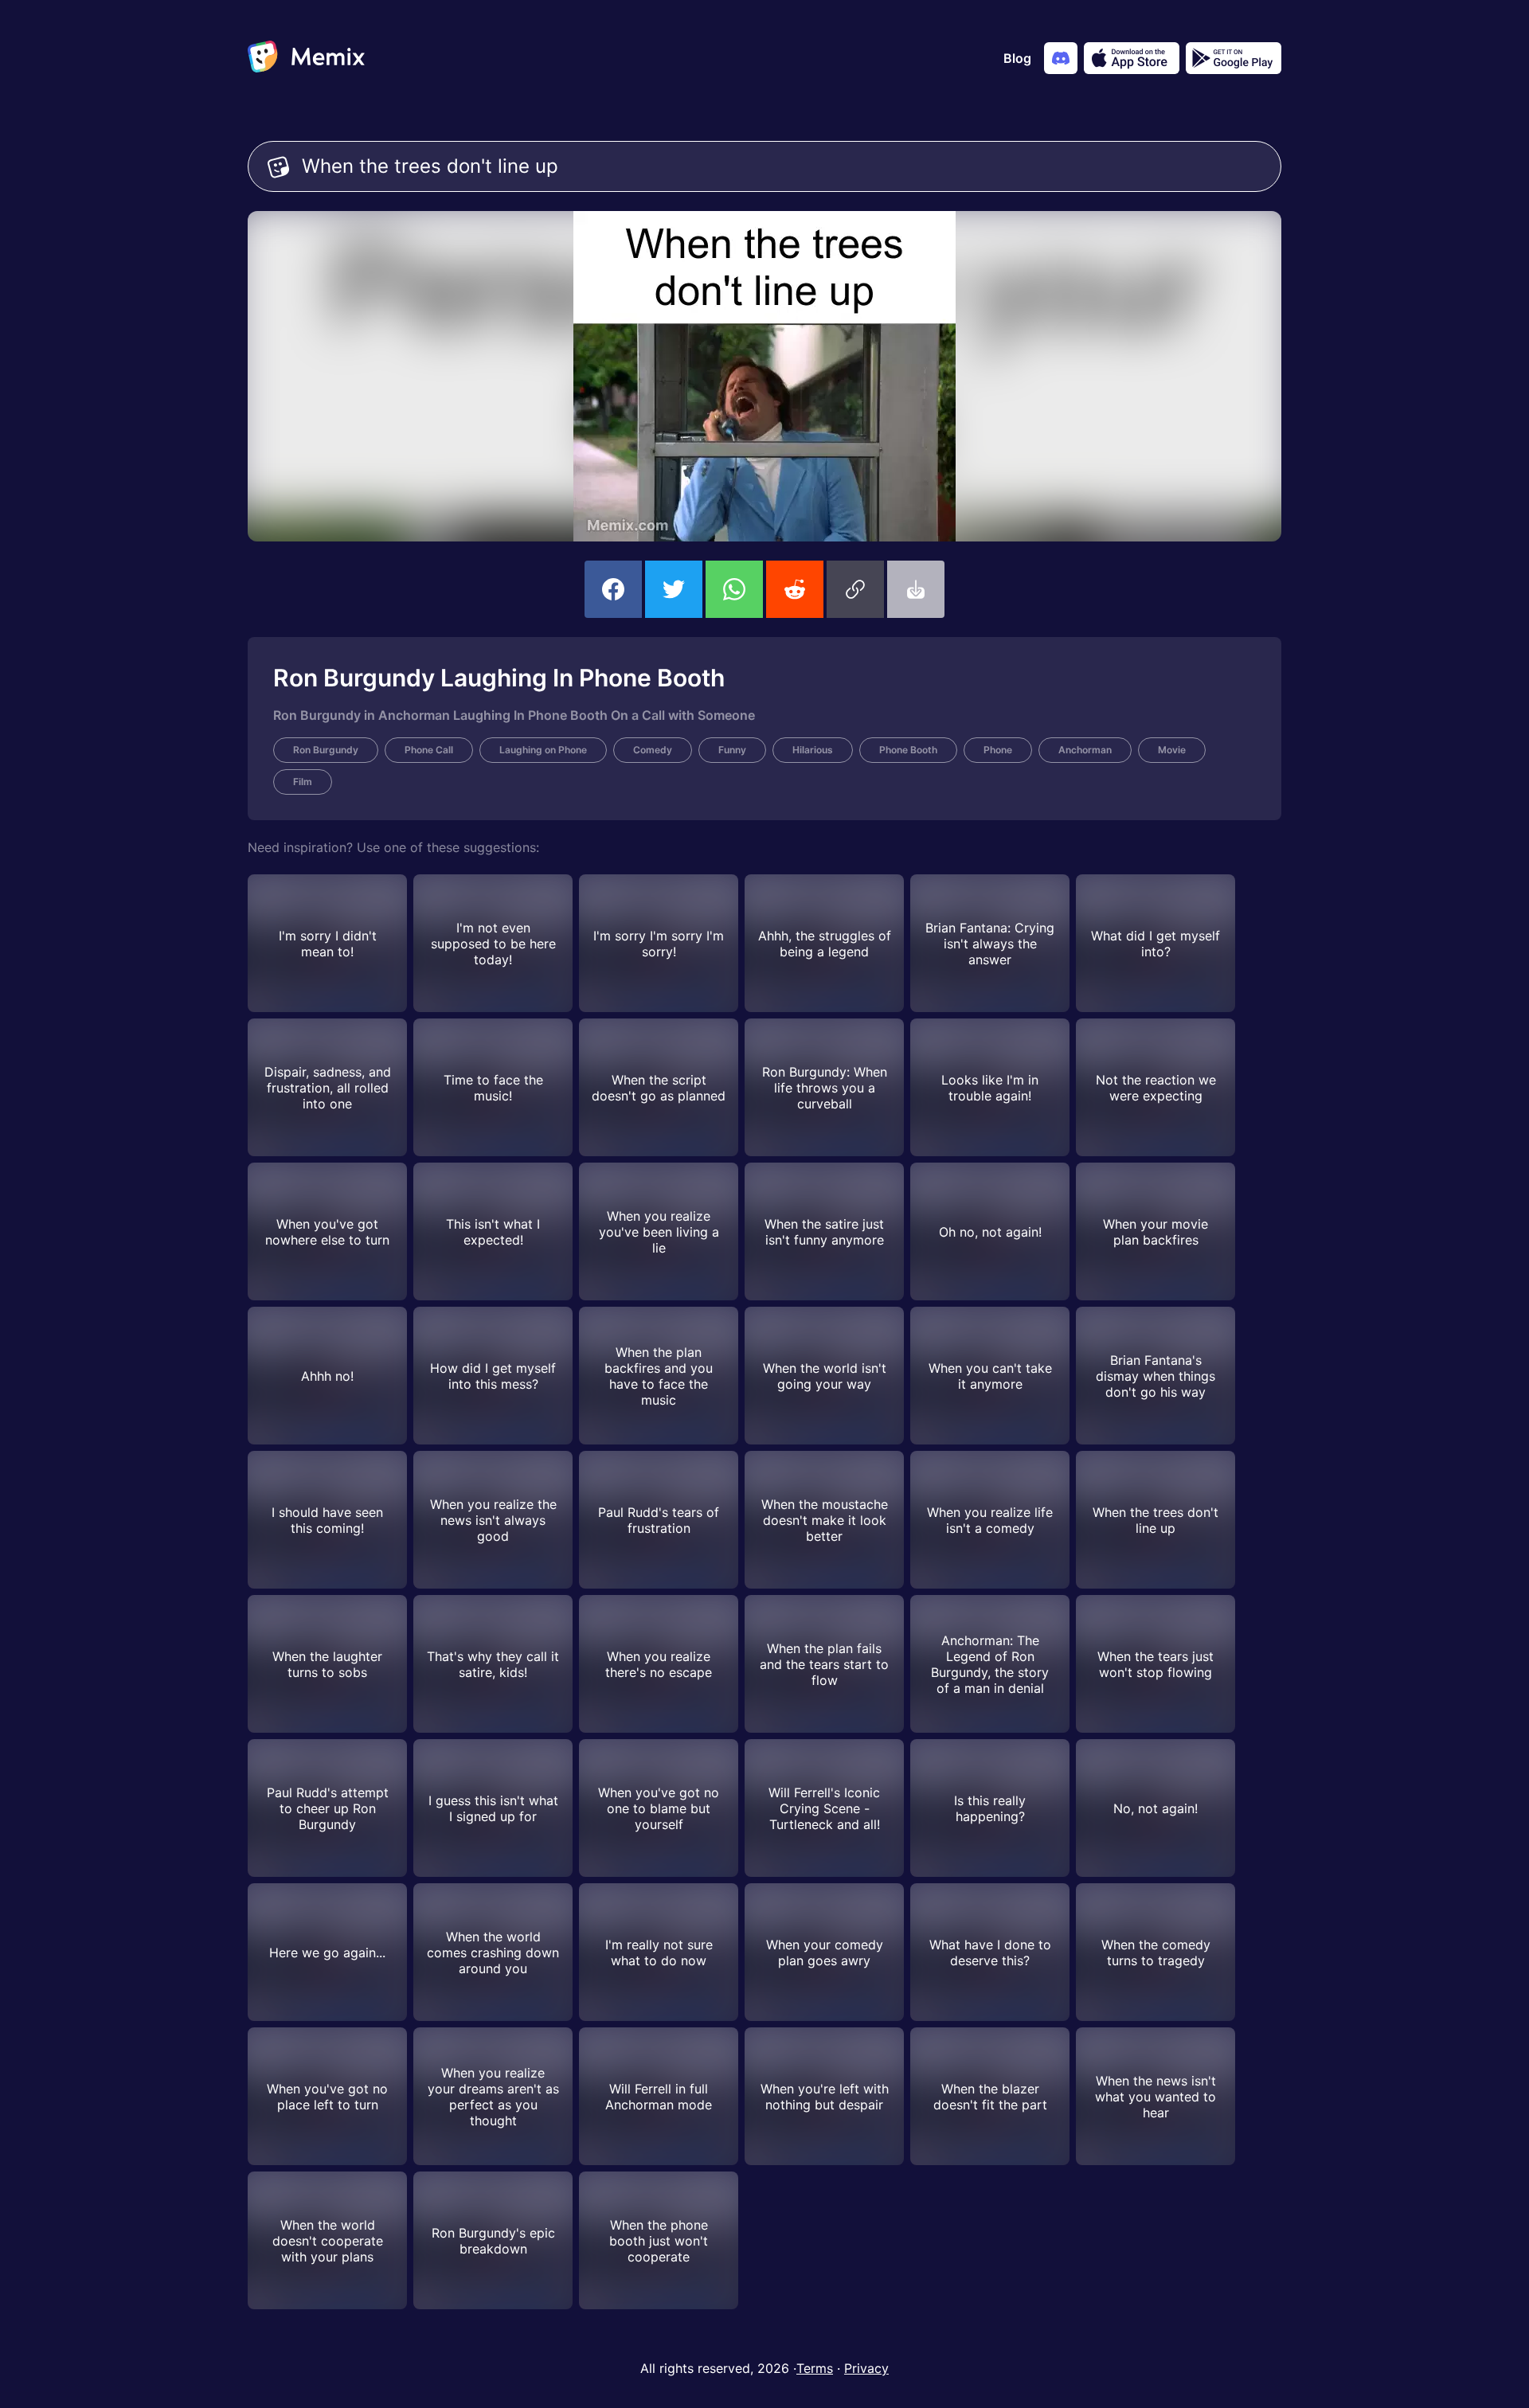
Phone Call (429, 750)
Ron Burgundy (326, 750)
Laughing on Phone (543, 750)
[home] (306, 58)
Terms (815, 2368)
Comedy (653, 750)
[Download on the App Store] (1132, 58)
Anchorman (1085, 750)
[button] (855, 589)
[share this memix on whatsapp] (734, 589)
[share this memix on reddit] (795, 589)
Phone (998, 750)
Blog (1017, 58)
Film (303, 782)
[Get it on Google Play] (1234, 58)
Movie (1172, 750)
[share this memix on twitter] (674, 589)
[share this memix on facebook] (613, 589)
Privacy (866, 2368)
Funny (732, 750)
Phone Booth (908, 750)
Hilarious (813, 750)
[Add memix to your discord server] (1061, 58)
